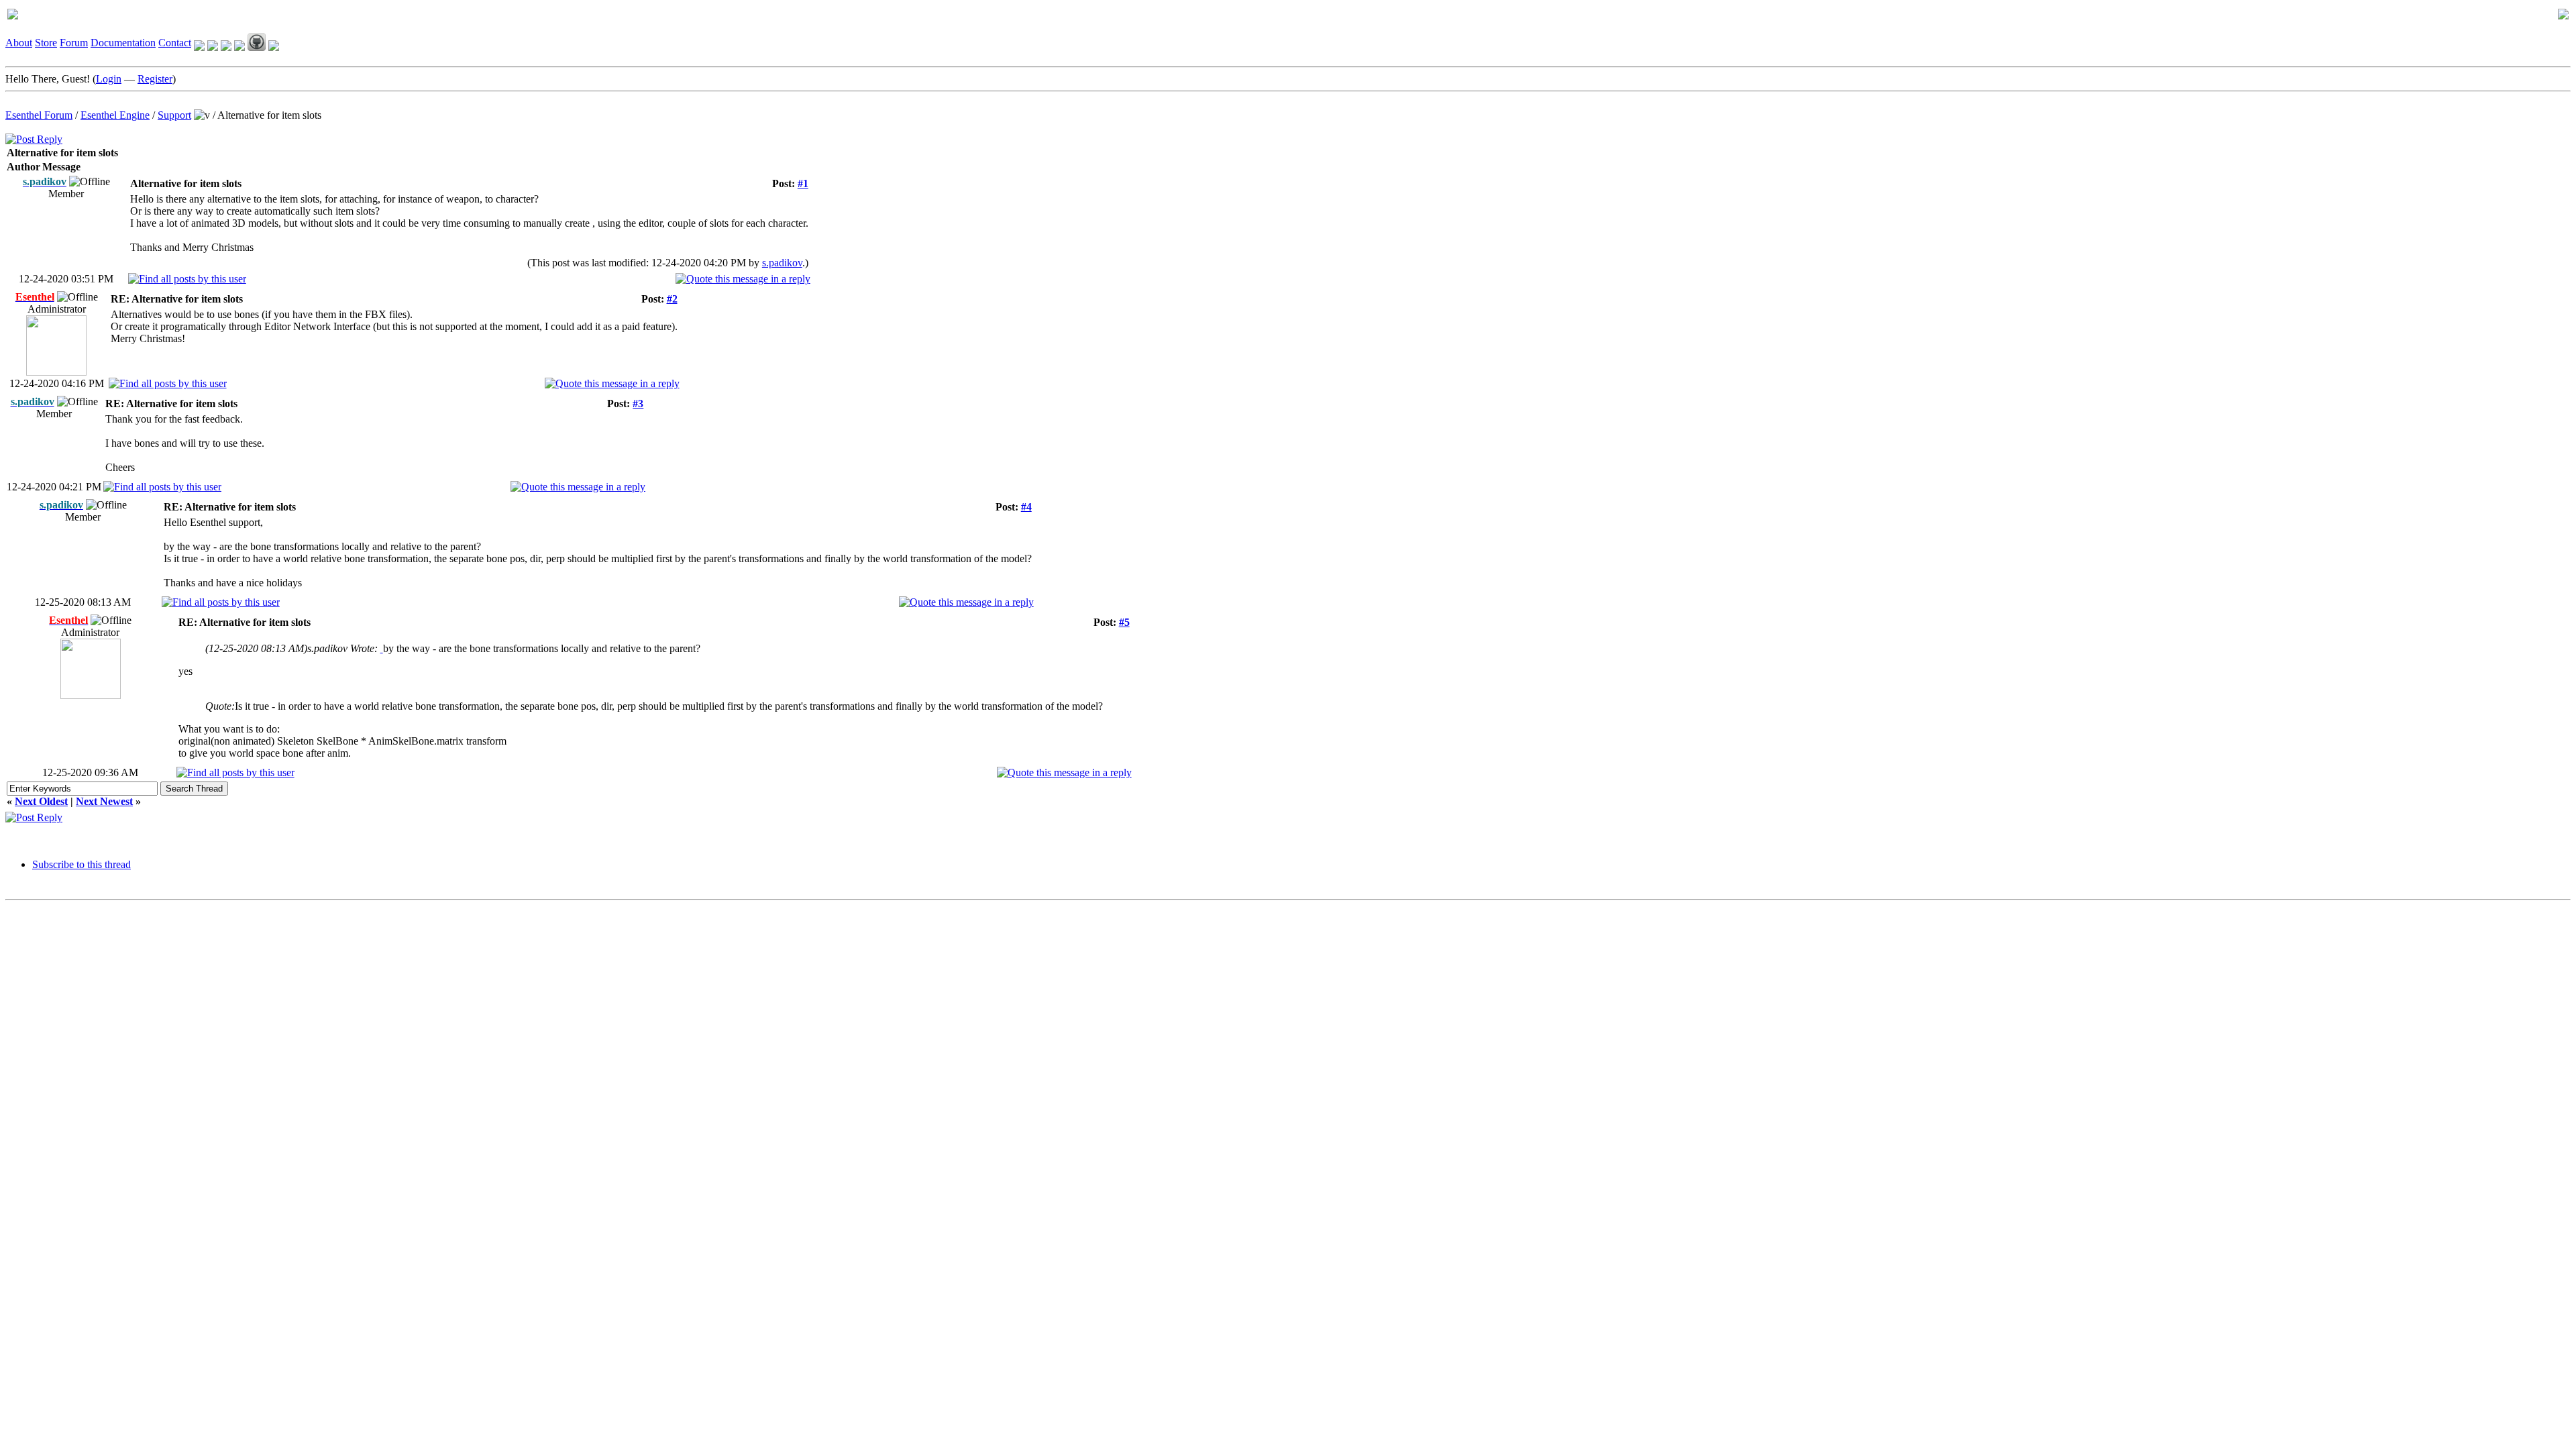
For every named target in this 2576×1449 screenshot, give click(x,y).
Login (109, 79)
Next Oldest (41, 801)
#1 (803, 183)
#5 (1124, 622)
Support (174, 115)
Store (46, 43)
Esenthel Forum (39, 115)
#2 (672, 299)
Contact (175, 43)
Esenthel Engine (115, 115)
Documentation (123, 43)
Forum (74, 43)
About (19, 43)
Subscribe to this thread (82, 864)
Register (155, 79)
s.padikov (782, 263)
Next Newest (104, 801)
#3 (638, 404)
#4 (1026, 507)
